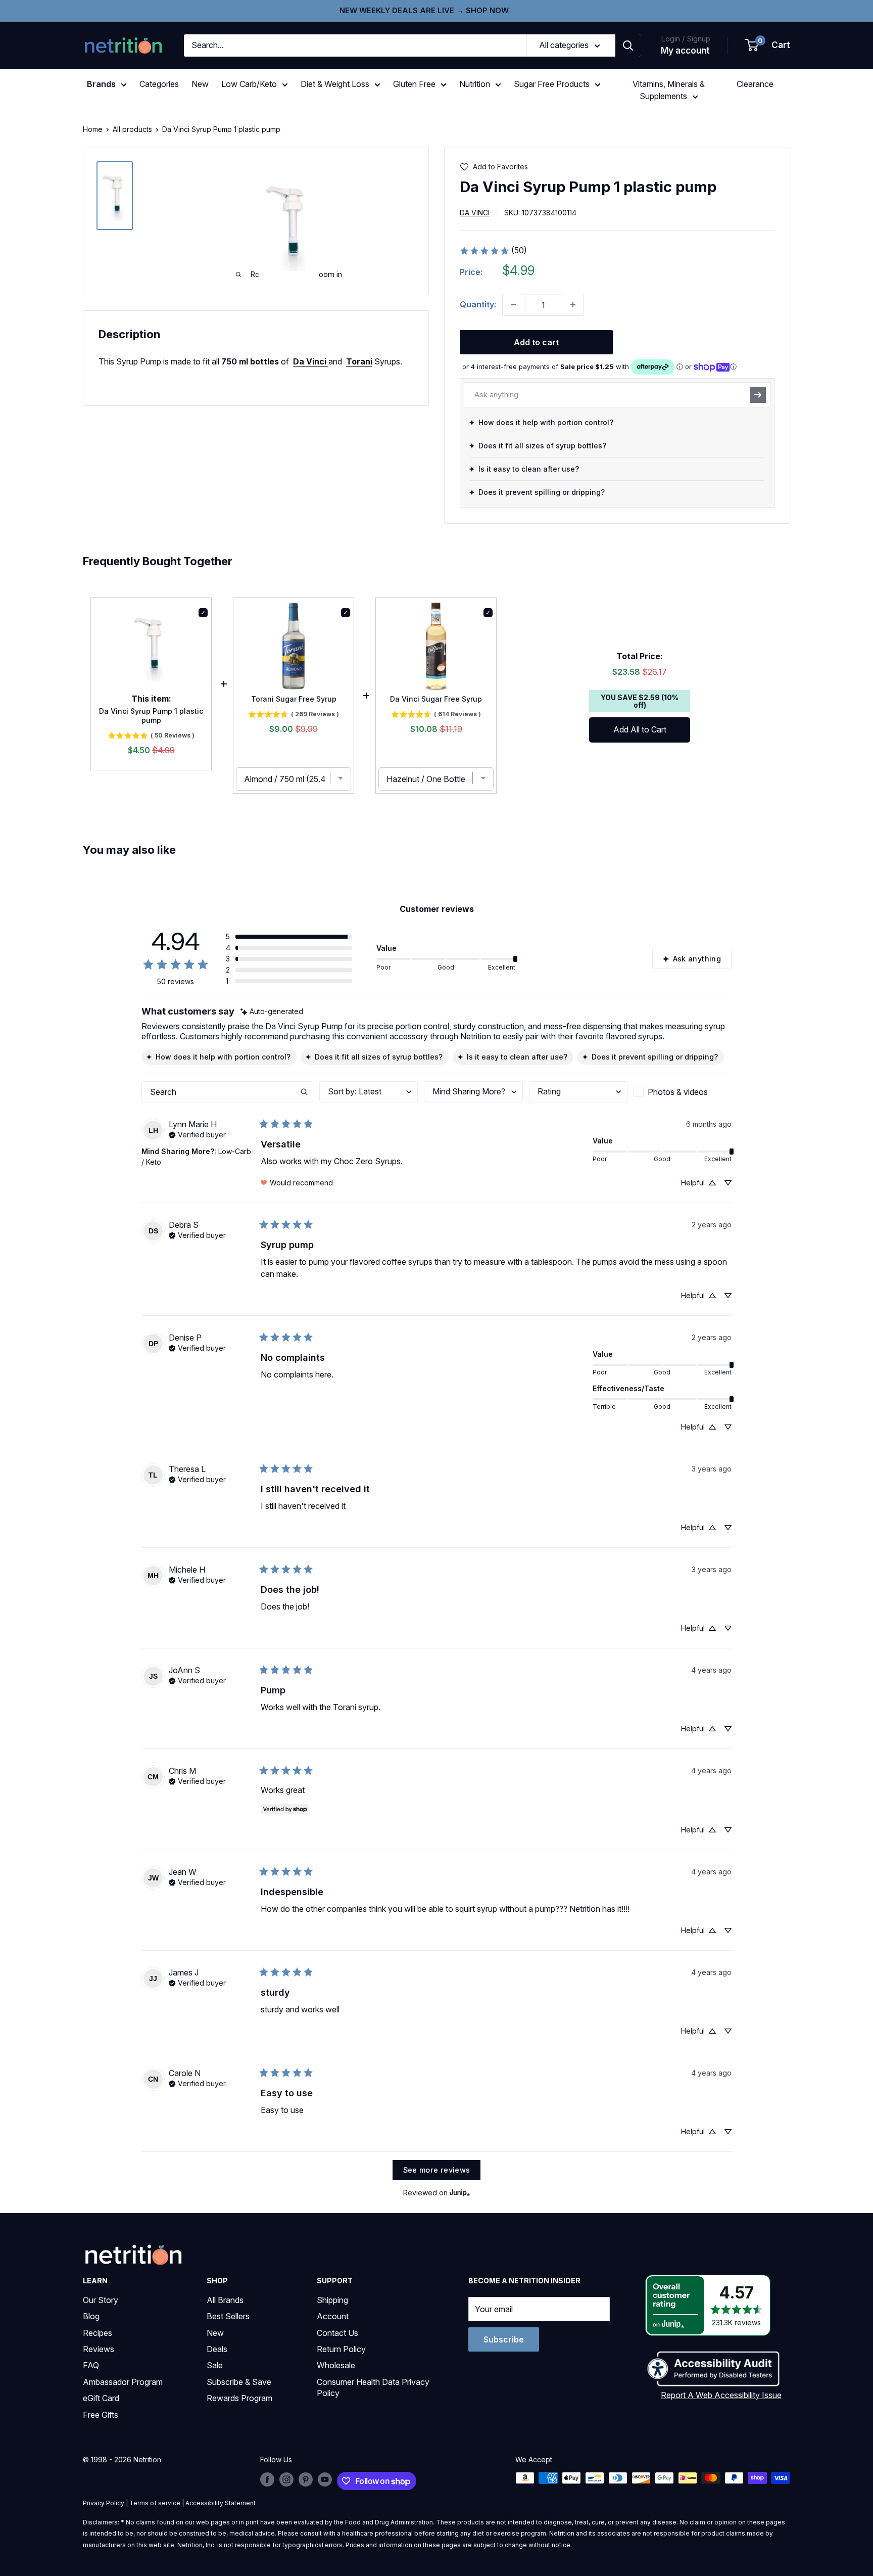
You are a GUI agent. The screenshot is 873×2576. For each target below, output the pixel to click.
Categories (159, 84)
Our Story (101, 2300)
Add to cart (536, 342)
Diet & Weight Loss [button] (335, 84)
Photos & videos (678, 1092)
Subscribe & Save (239, 2382)
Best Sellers (228, 2316)
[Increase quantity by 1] (573, 305)
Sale (215, 2365)
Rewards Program (239, 2398)
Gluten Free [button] (414, 84)
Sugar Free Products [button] (552, 84)
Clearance (755, 84)
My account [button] (685, 51)
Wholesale (336, 2365)
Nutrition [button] (475, 84)
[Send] (758, 395)
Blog (91, 2316)
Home (93, 129)
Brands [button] (101, 84)
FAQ (91, 2365)
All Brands (225, 2300)
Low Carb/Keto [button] (249, 84)
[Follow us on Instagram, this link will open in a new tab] (286, 2479)
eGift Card (101, 2398)
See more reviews (437, 2170)
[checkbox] (683, 1092)
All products (132, 129)
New (200, 84)
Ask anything (697, 959)
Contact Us (337, 2333)
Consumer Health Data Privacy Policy (373, 2387)
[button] (768, 45)
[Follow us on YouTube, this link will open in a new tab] (325, 2479)
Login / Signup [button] (686, 39)
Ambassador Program (123, 2382)
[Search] (628, 45)
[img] (115, 196)
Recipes (98, 2333)
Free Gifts (101, 2415)
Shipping (332, 2300)
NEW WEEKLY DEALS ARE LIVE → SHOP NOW (424, 10)
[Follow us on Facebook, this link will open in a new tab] (267, 2479)
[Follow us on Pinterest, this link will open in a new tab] (306, 2479)
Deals (217, 2349)
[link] (493, 251)
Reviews (99, 2349)
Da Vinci (475, 213)
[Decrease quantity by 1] (513, 305)
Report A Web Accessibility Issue (721, 2395)
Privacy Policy (104, 2503)
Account (333, 2316)
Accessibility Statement (221, 2503)
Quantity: (478, 304)
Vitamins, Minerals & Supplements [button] (669, 90)
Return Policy (341, 2349)
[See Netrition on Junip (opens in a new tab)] (460, 2193)
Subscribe (504, 2339)
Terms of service (155, 2503)
